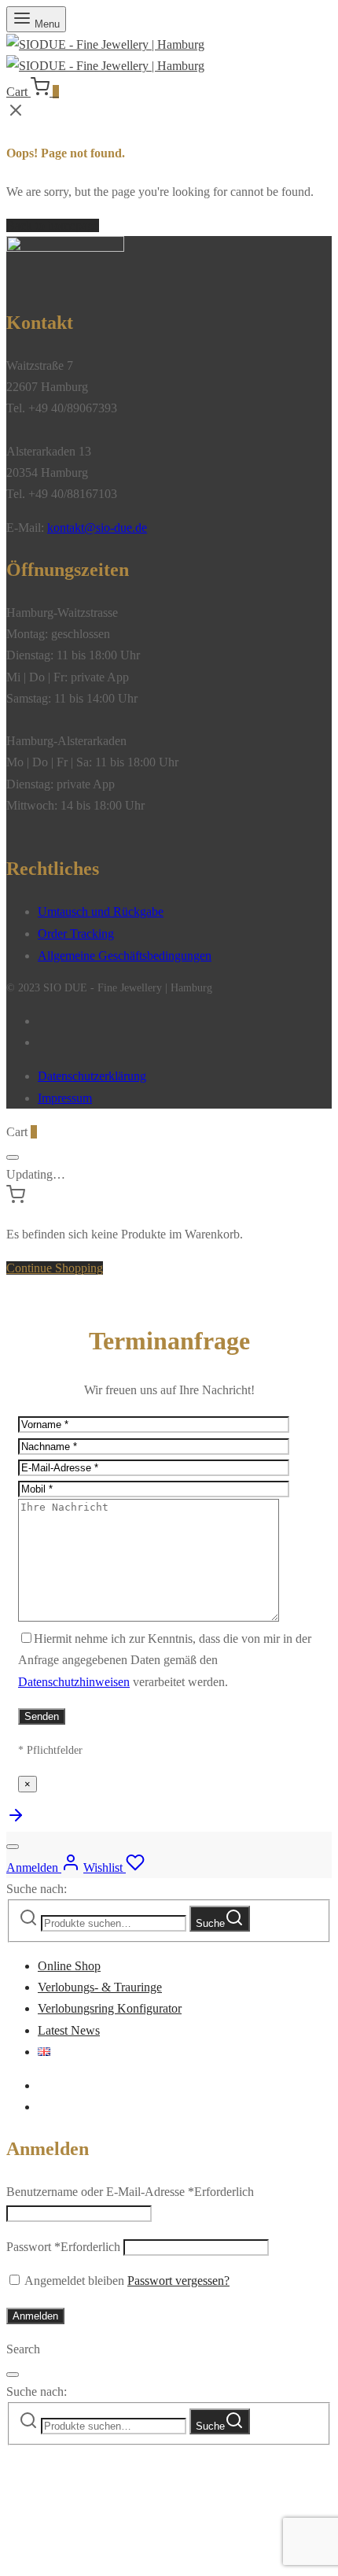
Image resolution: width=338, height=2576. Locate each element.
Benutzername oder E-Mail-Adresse (130, 2192)
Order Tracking (76, 934)
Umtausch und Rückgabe (101, 912)
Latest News (69, 2030)
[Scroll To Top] (16, 1820)
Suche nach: (37, 1889)
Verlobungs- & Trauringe (100, 1987)
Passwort (63, 2247)
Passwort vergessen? (178, 2281)
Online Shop (69, 1966)
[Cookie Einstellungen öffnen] (124, 2559)
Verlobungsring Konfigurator (110, 2008)
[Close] (13, 1157)
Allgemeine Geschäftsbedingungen (125, 956)
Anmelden (35, 2316)
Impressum (65, 1098)
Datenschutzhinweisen (74, 1682)
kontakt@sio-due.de (97, 528)
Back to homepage (53, 225)
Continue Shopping (55, 1268)
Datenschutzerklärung (92, 1076)
